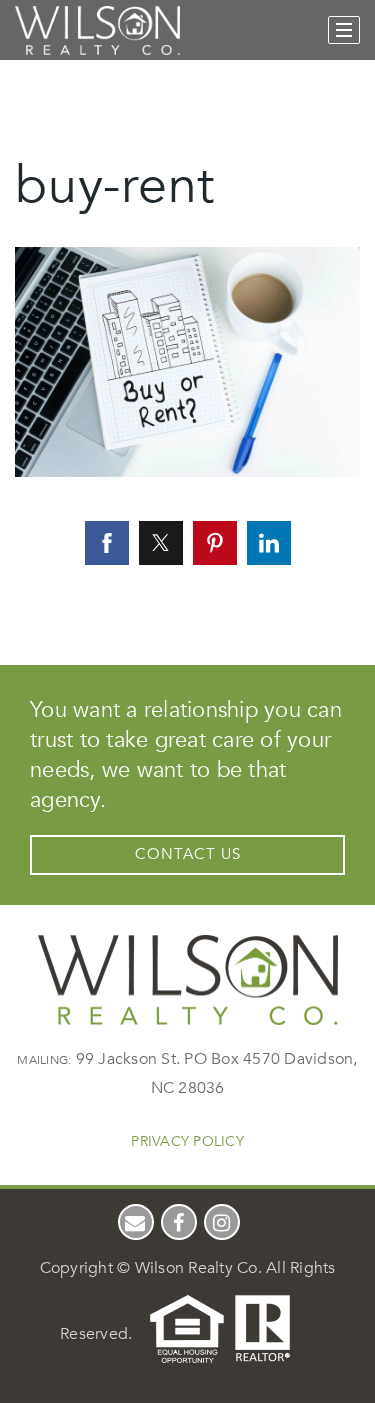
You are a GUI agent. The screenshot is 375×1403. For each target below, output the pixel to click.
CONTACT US (188, 854)
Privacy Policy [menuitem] (187, 1141)
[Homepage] (97, 31)
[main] (187, 310)
